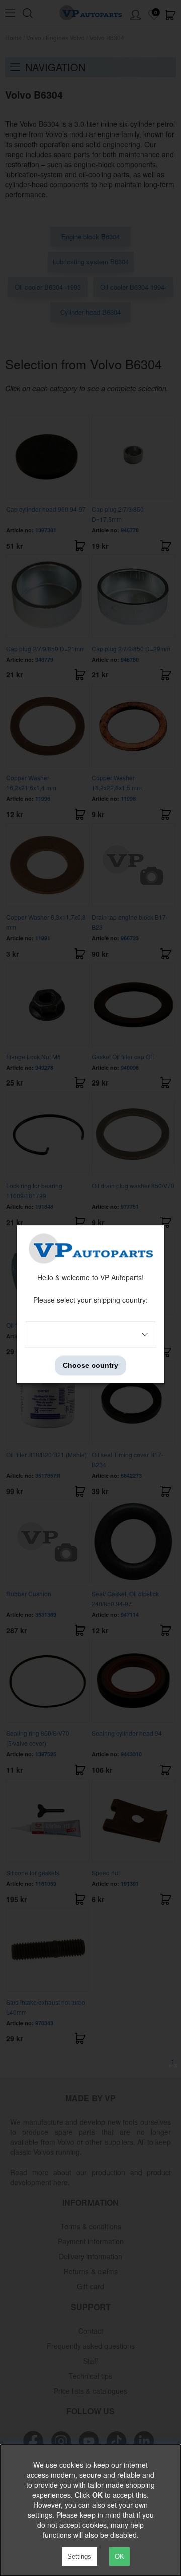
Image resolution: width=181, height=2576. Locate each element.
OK (119, 2557)
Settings (79, 2557)
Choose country (90, 1366)
